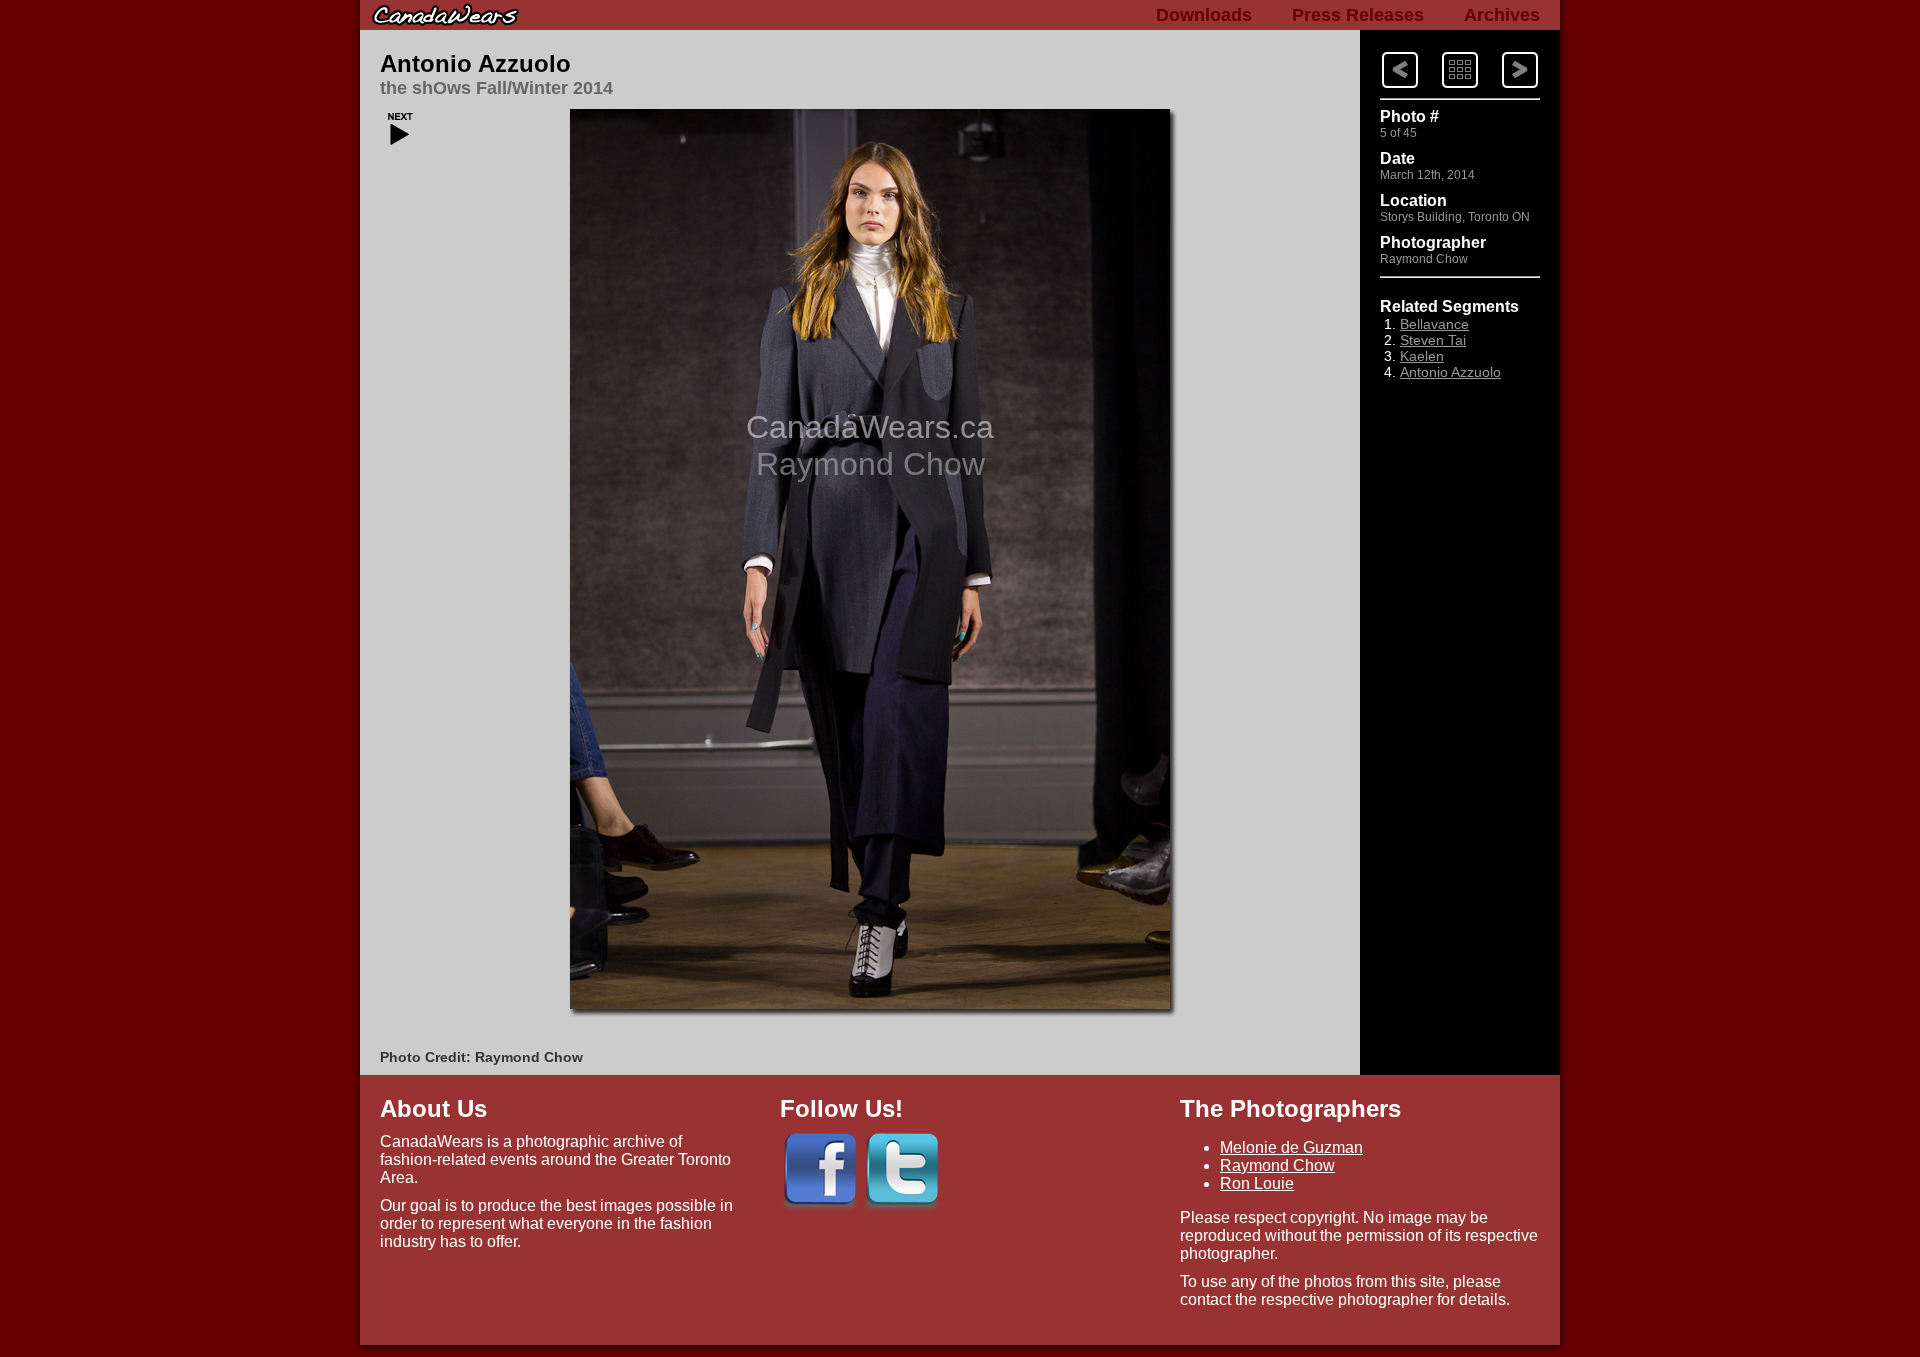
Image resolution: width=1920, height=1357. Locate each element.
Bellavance (1434, 324)
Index (1442, 50)
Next (1381, 50)
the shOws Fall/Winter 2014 (496, 88)
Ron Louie (1257, 1183)
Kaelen (1422, 356)
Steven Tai (1433, 340)
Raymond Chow (1277, 1165)
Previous (1503, 50)
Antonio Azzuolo (475, 63)
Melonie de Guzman (1291, 1147)
